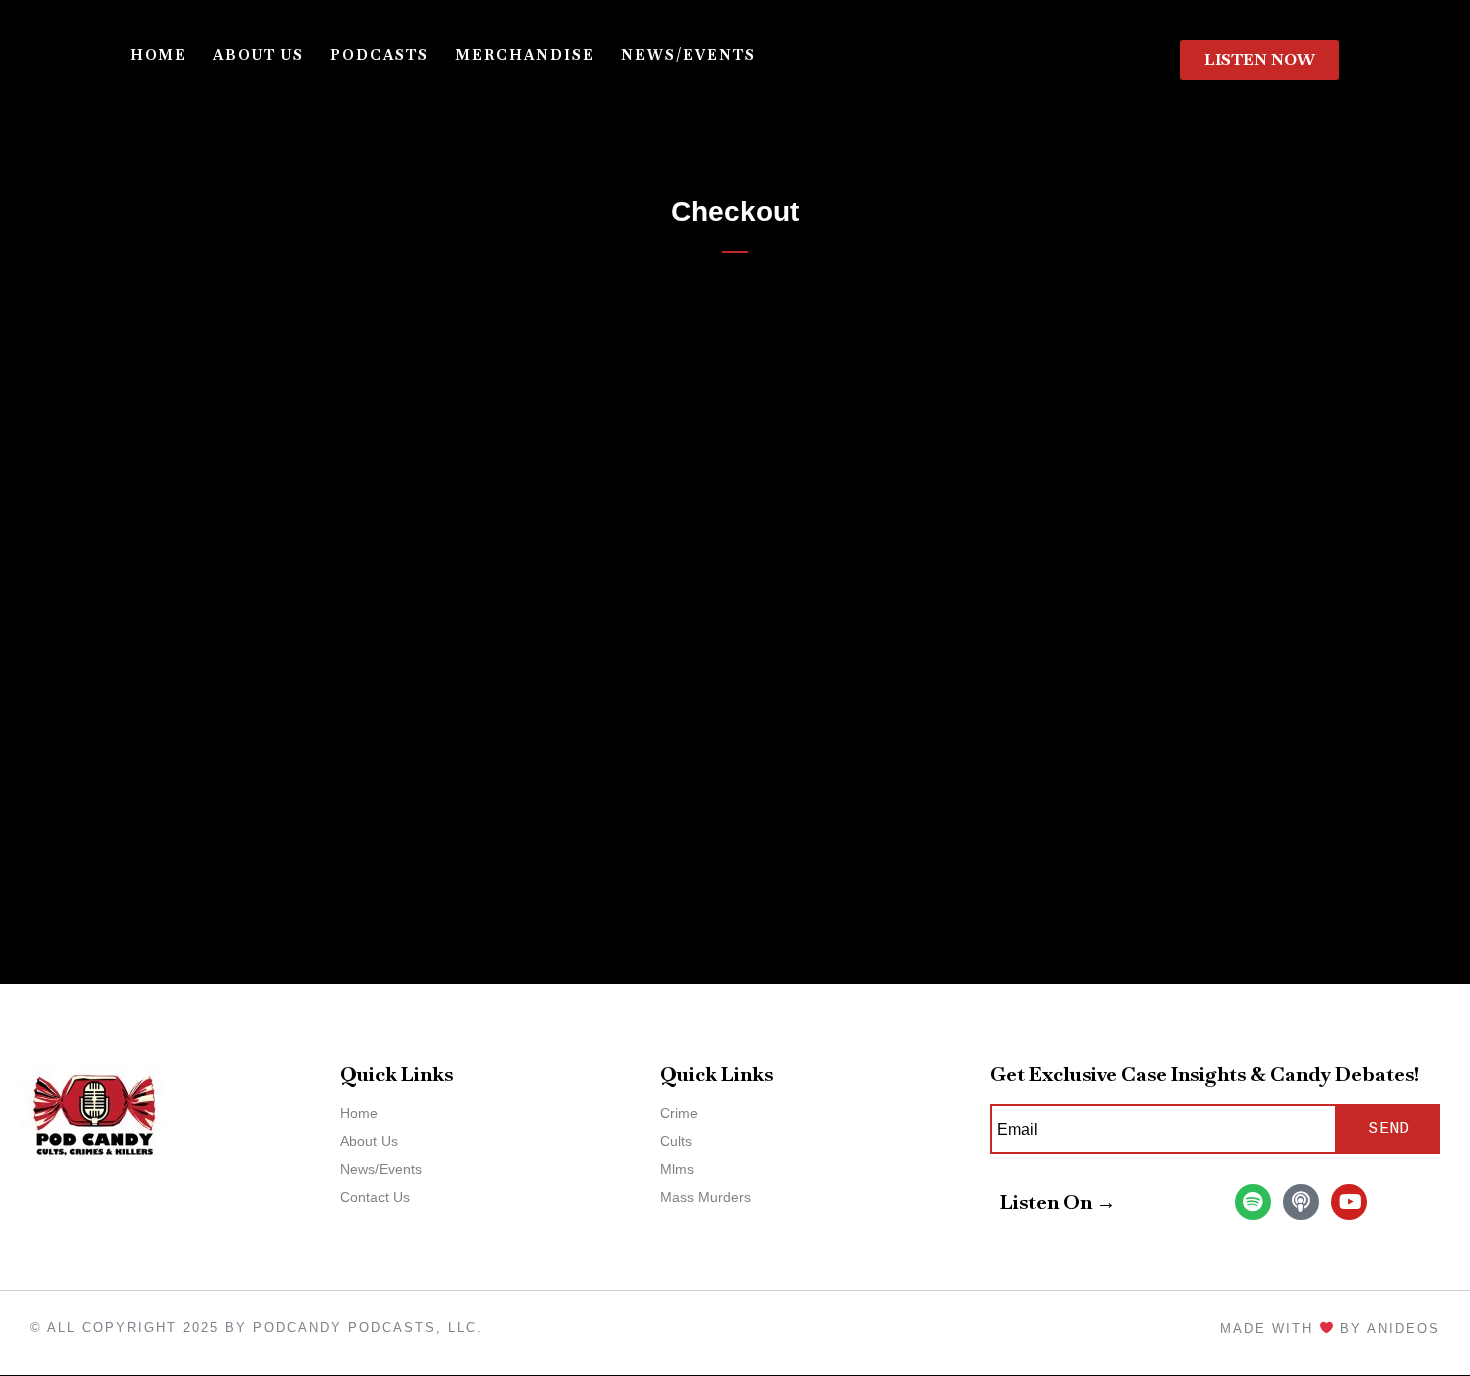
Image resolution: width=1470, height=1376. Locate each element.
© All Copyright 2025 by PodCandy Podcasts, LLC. (256, 1327)
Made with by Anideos (1330, 1328)
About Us (258, 55)
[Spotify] (1253, 1202)
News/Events (688, 55)
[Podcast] (1301, 1202)
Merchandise (525, 55)
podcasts (379, 55)
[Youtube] (1349, 1202)
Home (158, 55)
